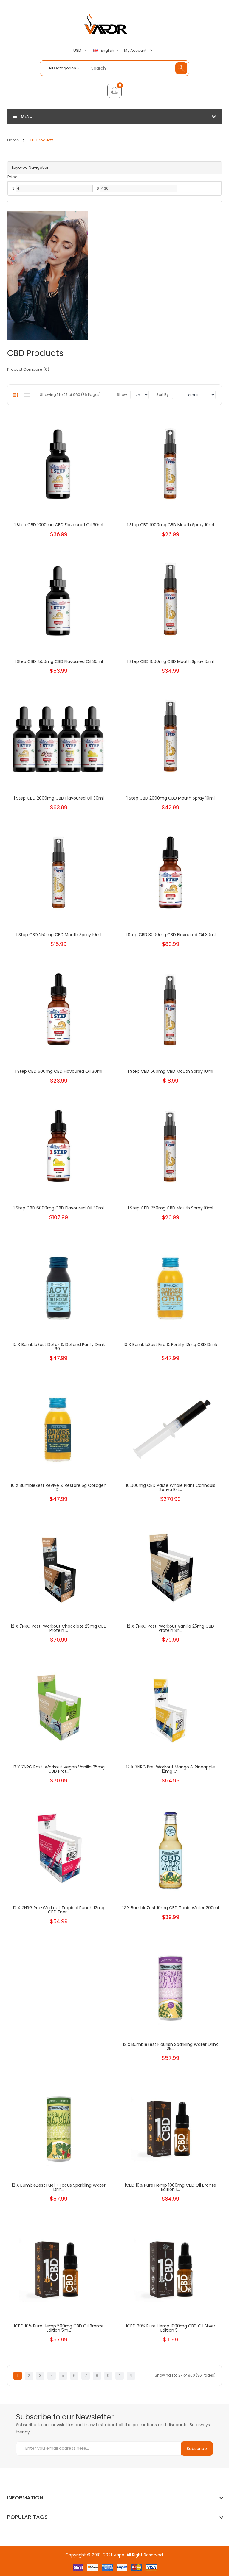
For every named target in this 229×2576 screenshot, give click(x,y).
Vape (119, 2555)
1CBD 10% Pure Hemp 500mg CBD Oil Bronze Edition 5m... (59, 2328)
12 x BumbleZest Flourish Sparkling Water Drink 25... (170, 2046)
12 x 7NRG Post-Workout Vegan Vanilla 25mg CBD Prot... (59, 1769)
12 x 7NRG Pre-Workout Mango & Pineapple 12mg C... (171, 1769)
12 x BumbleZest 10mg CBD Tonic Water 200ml (171, 1908)
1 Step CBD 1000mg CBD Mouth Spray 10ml (171, 525)
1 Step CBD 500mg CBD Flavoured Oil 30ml (59, 1071)
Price (13, 177)
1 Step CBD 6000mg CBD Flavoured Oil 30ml (59, 1208)
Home (13, 140)
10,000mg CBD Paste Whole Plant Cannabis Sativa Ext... (171, 1487)
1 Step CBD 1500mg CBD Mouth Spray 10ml (170, 661)
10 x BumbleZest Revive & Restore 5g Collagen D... (59, 1487)
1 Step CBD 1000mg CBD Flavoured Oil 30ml (59, 525)
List (27, 395)
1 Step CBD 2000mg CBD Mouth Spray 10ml (171, 798)
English (108, 51)
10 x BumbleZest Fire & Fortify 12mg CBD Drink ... (170, 1347)
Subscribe (197, 2449)
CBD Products (41, 140)
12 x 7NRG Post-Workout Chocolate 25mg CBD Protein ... (59, 1628)
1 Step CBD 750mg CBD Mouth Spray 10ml (170, 1208)
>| (131, 2376)
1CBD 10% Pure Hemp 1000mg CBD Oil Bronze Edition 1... (170, 2187)
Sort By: (163, 395)
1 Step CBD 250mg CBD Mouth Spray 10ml (59, 935)
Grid (16, 395)
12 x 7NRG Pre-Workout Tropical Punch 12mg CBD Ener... (59, 1910)
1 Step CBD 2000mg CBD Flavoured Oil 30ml (59, 798)
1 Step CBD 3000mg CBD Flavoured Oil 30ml (171, 935)
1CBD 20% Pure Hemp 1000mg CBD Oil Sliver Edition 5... (171, 2328)
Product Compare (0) (28, 369)
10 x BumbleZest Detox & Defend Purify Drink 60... (59, 1347)
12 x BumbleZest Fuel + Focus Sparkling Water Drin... (59, 2187)
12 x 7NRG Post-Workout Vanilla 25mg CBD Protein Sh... (170, 1628)
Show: (122, 395)
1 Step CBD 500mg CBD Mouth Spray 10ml (170, 1071)
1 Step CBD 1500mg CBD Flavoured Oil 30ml (59, 661)
